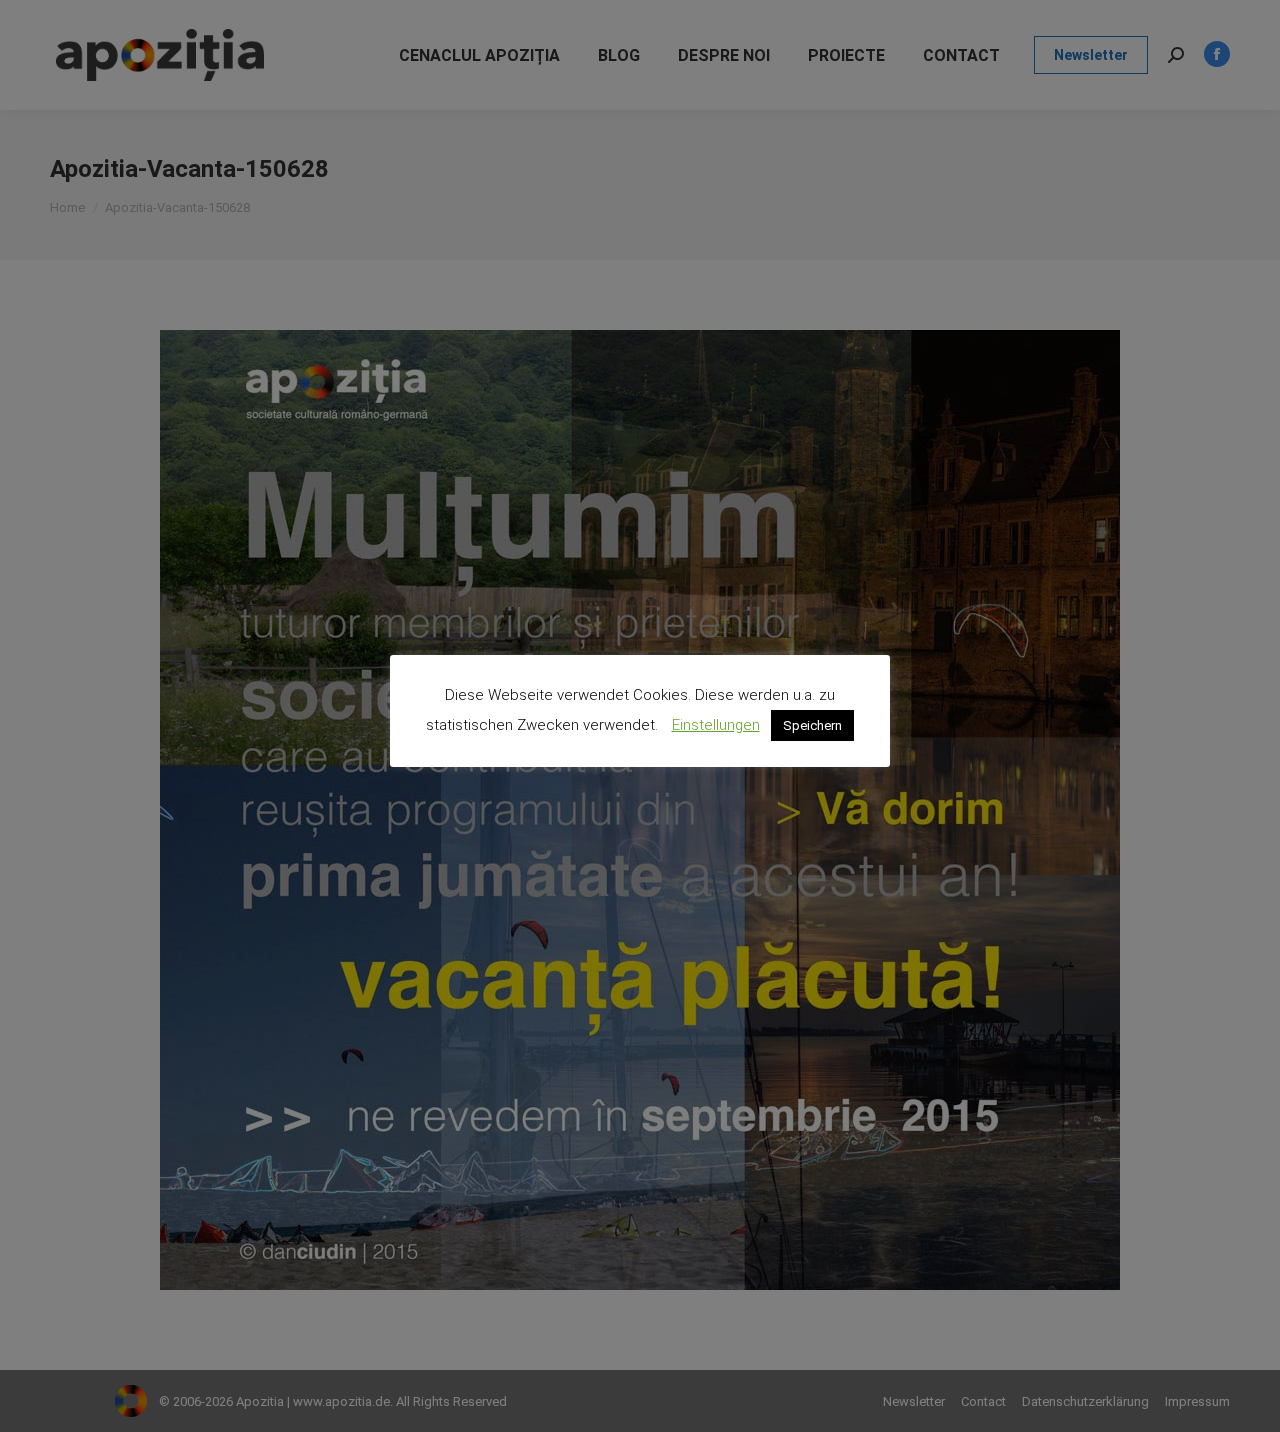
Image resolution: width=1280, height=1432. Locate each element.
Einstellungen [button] (716, 725)
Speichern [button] (812, 725)
